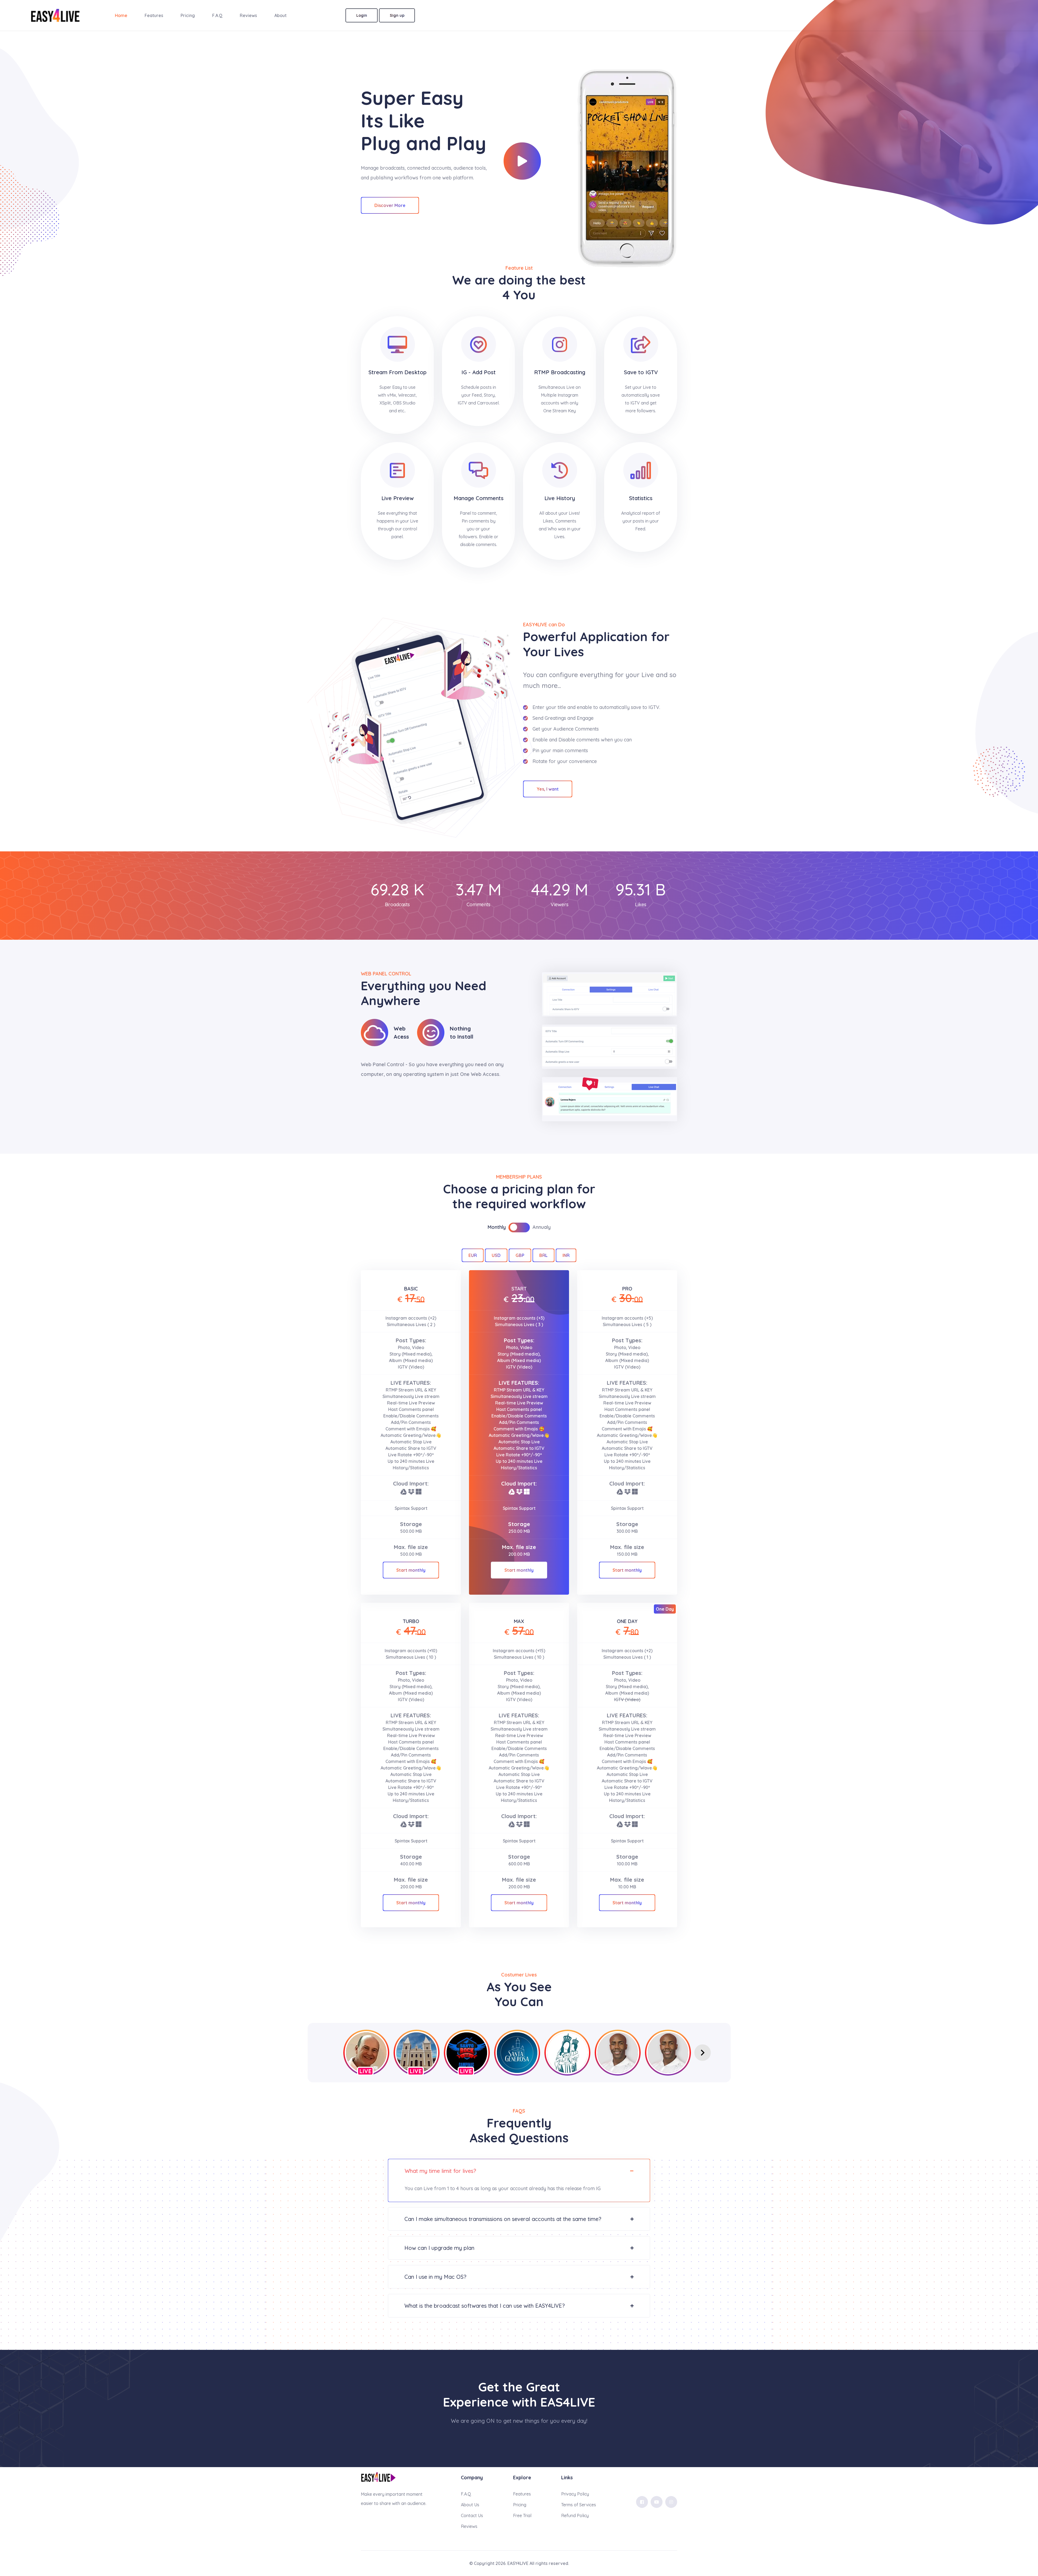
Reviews (248, 15)
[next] (703, 2053)
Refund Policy (575, 2515)
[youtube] (657, 2502)
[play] (522, 161)
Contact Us (472, 2515)
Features (154, 15)
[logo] (378, 2477)
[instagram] (671, 2502)
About (280, 15)
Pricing (188, 15)
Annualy (542, 1227)
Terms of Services (579, 2505)
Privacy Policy (575, 2494)
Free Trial (522, 2515)
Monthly (497, 1227)
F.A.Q (217, 15)
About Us (470, 2505)
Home (121, 15)
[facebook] (642, 2502)
